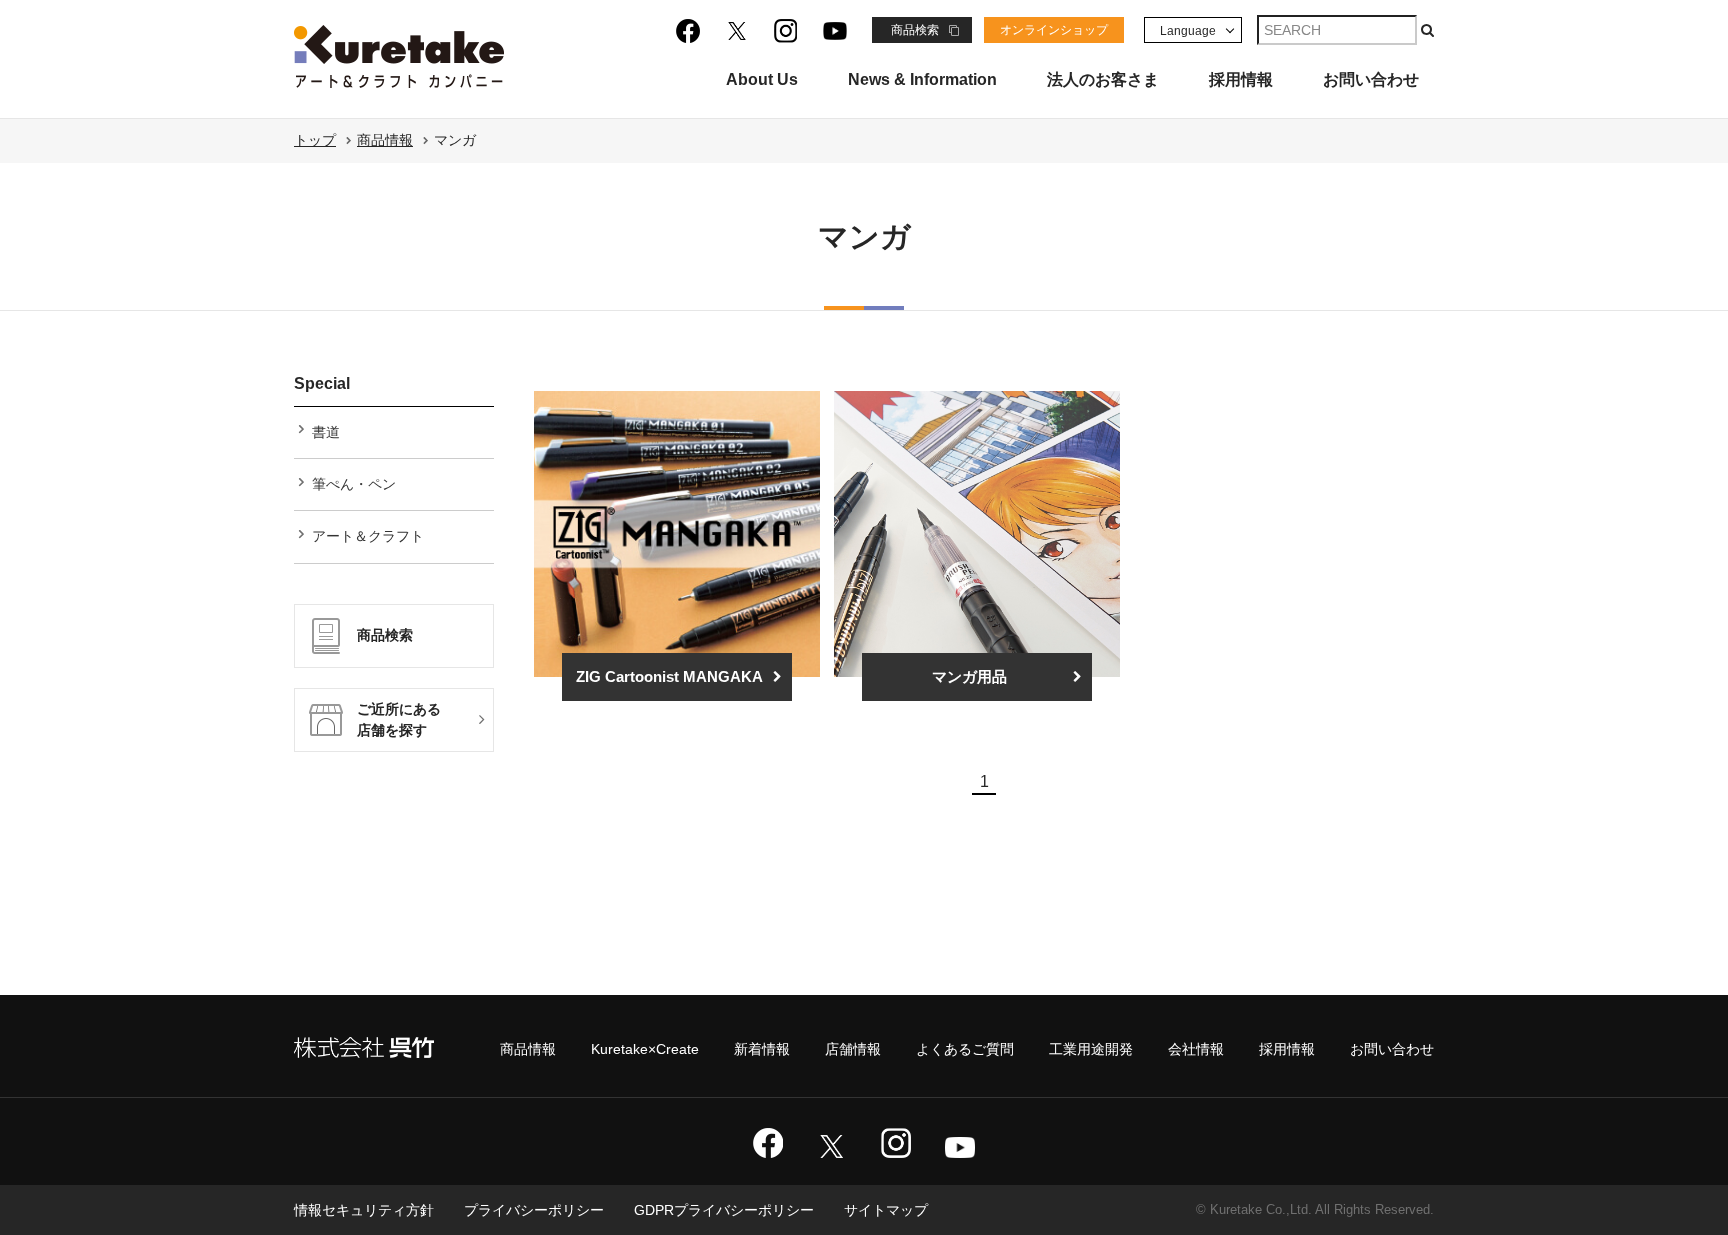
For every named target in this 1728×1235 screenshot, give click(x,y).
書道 (326, 432)
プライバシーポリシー (534, 1210)
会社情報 (1196, 1049)
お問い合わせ (1371, 80)
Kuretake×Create (645, 1049)
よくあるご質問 (965, 1049)
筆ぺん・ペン (354, 484)
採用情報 (1241, 80)
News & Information (922, 80)
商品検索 (915, 30)
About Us (762, 80)
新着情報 (762, 1049)
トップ (315, 140)
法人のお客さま (1103, 80)
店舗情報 (853, 1049)
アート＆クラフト (368, 536)
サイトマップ (886, 1210)
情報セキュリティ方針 (364, 1210)
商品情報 (385, 140)
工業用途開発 (1091, 1049)
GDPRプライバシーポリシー (724, 1210)
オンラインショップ (1054, 30)
